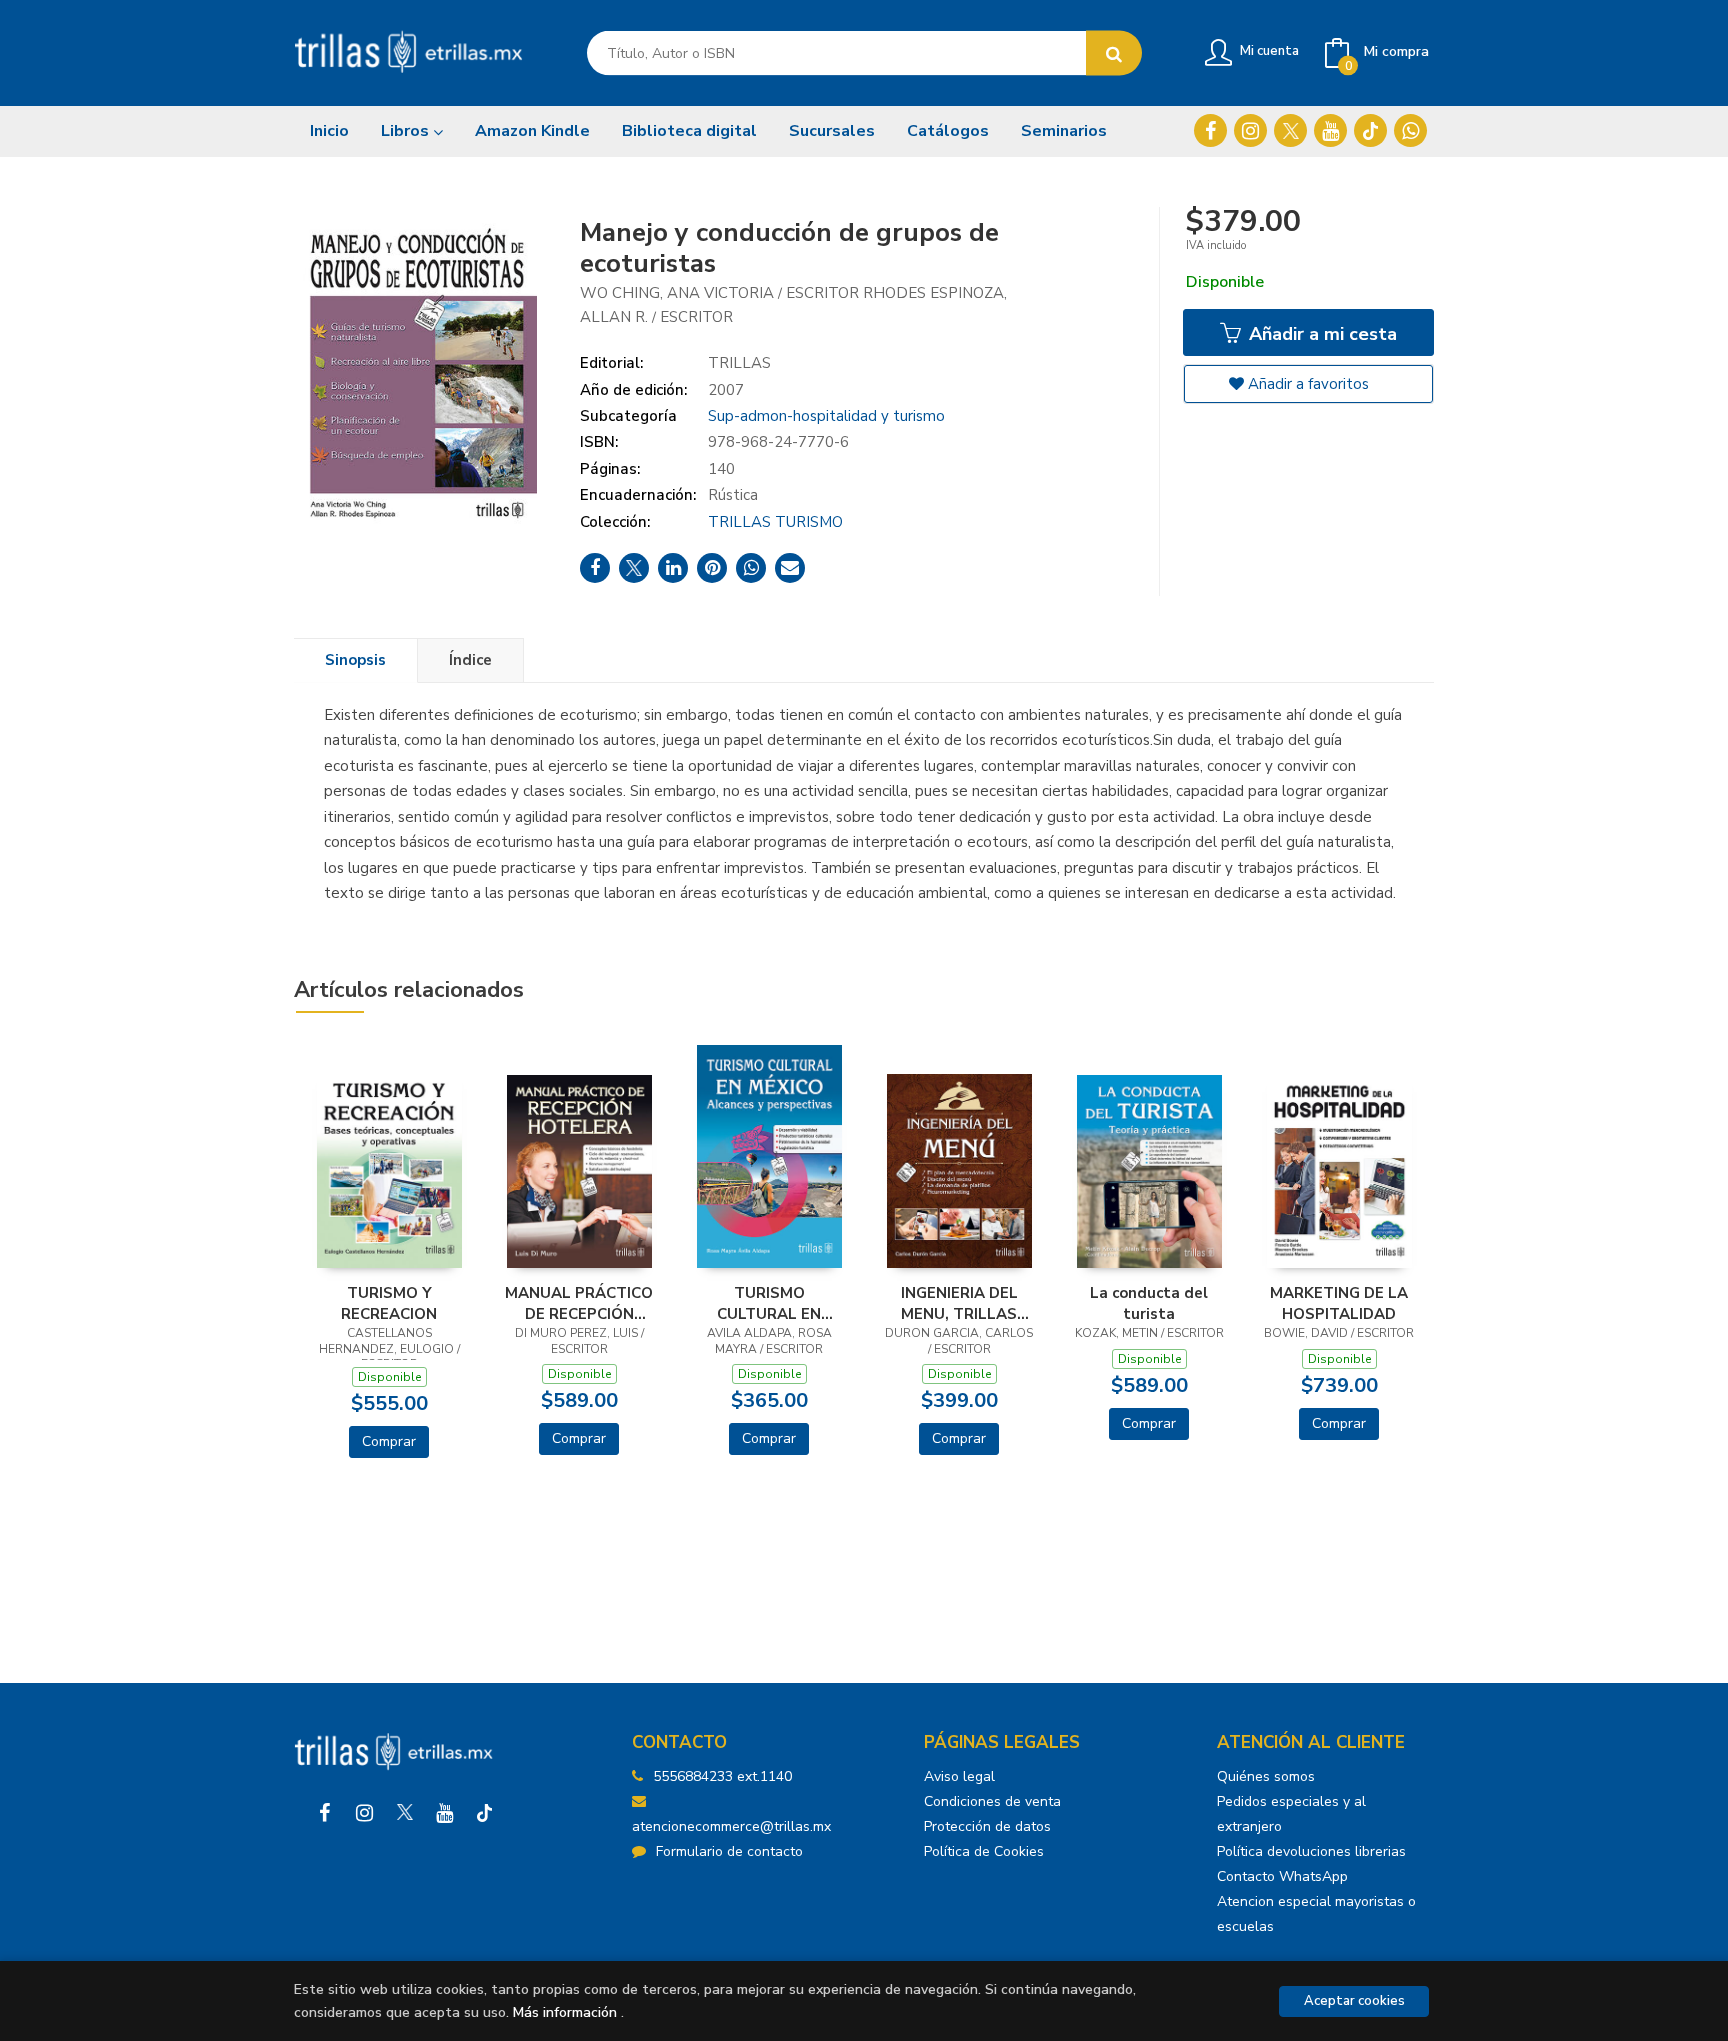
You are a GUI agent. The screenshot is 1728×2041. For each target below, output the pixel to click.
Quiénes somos (1266, 1776)
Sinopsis (355, 660)
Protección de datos (987, 1826)
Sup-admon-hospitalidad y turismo (826, 416)
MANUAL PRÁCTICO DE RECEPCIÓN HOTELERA (579, 1303)
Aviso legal (959, 1776)
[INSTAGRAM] (1250, 130)
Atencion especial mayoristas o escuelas (1316, 1914)
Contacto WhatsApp (1282, 1876)
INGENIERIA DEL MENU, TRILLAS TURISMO (959, 1303)
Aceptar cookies (1354, 2001)
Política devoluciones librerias (1311, 1851)
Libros (407, 131)
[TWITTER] (1290, 130)
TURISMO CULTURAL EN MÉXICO (769, 1303)
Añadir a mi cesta (1320, 334)
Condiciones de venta (992, 1801)
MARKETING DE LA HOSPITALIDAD (1339, 1303)
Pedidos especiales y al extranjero (1291, 1814)
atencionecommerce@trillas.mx (731, 1826)
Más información (565, 2012)
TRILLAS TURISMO (775, 522)
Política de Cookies (984, 1851)
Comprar (389, 1441)
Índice (470, 660)
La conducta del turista (1149, 1303)
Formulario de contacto (729, 1851)
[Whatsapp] (1410, 130)
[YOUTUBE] (1330, 130)
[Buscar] (1114, 53)
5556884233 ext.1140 (722, 1776)
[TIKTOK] (1370, 130)
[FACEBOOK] (1210, 130)
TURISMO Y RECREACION (389, 1303)
